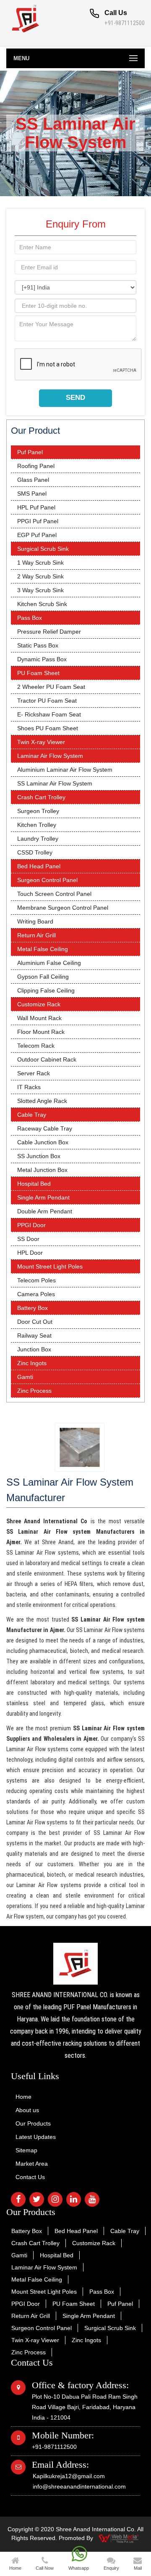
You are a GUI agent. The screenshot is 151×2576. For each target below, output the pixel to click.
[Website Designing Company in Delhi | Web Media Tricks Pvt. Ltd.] (119, 2538)
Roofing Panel (36, 466)
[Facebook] (18, 2199)
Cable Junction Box (43, 1142)
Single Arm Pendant (43, 1197)
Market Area (32, 2164)
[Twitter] (37, 2199)
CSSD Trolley (35, 852)
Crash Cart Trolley (41, 797)
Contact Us (30, 2177)
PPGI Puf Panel (38, 521)
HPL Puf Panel (36, 507)
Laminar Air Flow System (50, 756)
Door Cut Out (35, 1322)
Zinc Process (34, 1391)
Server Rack (34, 1073)
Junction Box (34, 1349)
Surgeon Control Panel (47, 880)
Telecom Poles (36, 1280)
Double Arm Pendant (45, 1211)
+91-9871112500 (125, 23)
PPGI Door (31, 1225)
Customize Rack (39, 1004)
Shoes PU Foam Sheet (48, 728)
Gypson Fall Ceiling (43, 977)
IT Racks (29, 1087)
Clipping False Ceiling (46, 990)
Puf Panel (30, 452)
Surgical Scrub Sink (43, 549)
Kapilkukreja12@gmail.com (69, 2476)
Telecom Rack (36, 1046)
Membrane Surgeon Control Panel (63, 908)
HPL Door (30, 1253)
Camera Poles (36, 1294)
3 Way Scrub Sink (40, 590)
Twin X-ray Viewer (41, 742)
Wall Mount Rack (39, 1018)
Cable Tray (32, 1115)
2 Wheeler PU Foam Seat (51, 687)
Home (23, 2097)
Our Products (33, 2123)
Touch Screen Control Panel (54, 894)
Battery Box (33, 1308)
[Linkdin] (74, 2199)
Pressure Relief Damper (49, 632)
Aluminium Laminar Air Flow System (65, 770)
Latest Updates (36, 2137)
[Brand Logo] (75, 1964)
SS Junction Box (39, 1156)
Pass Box (30, 618)
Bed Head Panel (39, 866)
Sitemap (26, 2150)
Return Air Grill (36, 935)
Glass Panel (33, 480)
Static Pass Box (38, 645)
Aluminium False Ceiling (49, 963)
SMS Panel (32, 494)
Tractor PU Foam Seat (47, 701)
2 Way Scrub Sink (40, 576)
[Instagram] (55, 2199)
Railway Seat (34, 1335)
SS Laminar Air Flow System (55, 783)
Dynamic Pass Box (42, 659)
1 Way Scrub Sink (40, 563)
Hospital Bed (34, 1184)
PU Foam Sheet (38, 673)
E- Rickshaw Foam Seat (49, 714)
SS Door (28, 1239)
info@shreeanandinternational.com (79, 2486)
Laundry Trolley (38, 839)
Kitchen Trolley (37, 825)
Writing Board (35, 921)
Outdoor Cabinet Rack (47, 1059)
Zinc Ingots (32, 1363)
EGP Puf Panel (37, 535)
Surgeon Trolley (38, 811)
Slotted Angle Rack (42, 1101)
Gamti (25, 1377)
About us (27, 2110)
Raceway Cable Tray (45, 1128)
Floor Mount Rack (41, 1032)
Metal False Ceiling (43, 949)
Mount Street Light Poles (50, 1266)
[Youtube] (92, 2199)
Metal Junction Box (42, 1170)
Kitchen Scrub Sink (42, 604)
